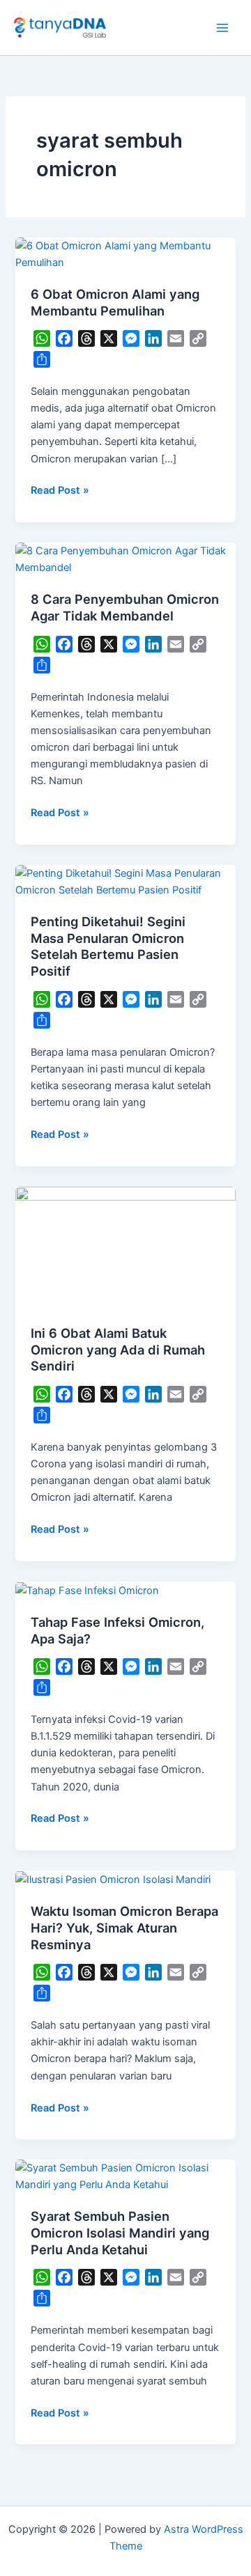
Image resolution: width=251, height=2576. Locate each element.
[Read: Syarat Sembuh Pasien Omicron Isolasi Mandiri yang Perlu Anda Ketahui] (125, 2176)
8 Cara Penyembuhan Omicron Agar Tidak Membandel (125, 607)
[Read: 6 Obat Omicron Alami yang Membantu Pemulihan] (125, 253)
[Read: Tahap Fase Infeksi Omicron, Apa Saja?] (87, 1590)
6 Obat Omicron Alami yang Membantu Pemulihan (115, 302)
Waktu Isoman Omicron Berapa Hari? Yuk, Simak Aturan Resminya (124, 1927)
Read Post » (60, 489)
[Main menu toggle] (222, 28)
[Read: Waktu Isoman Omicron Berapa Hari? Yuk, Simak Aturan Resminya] (113, 1879)
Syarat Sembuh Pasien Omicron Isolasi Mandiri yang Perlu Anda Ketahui (120, 2232)
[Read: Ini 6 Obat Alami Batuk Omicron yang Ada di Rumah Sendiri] (125, 1247)
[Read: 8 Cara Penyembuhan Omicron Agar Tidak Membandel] (125, 559)
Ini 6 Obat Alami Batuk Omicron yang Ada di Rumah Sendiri (118, 1349)
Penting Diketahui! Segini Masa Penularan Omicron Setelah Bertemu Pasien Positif (108, 946)
